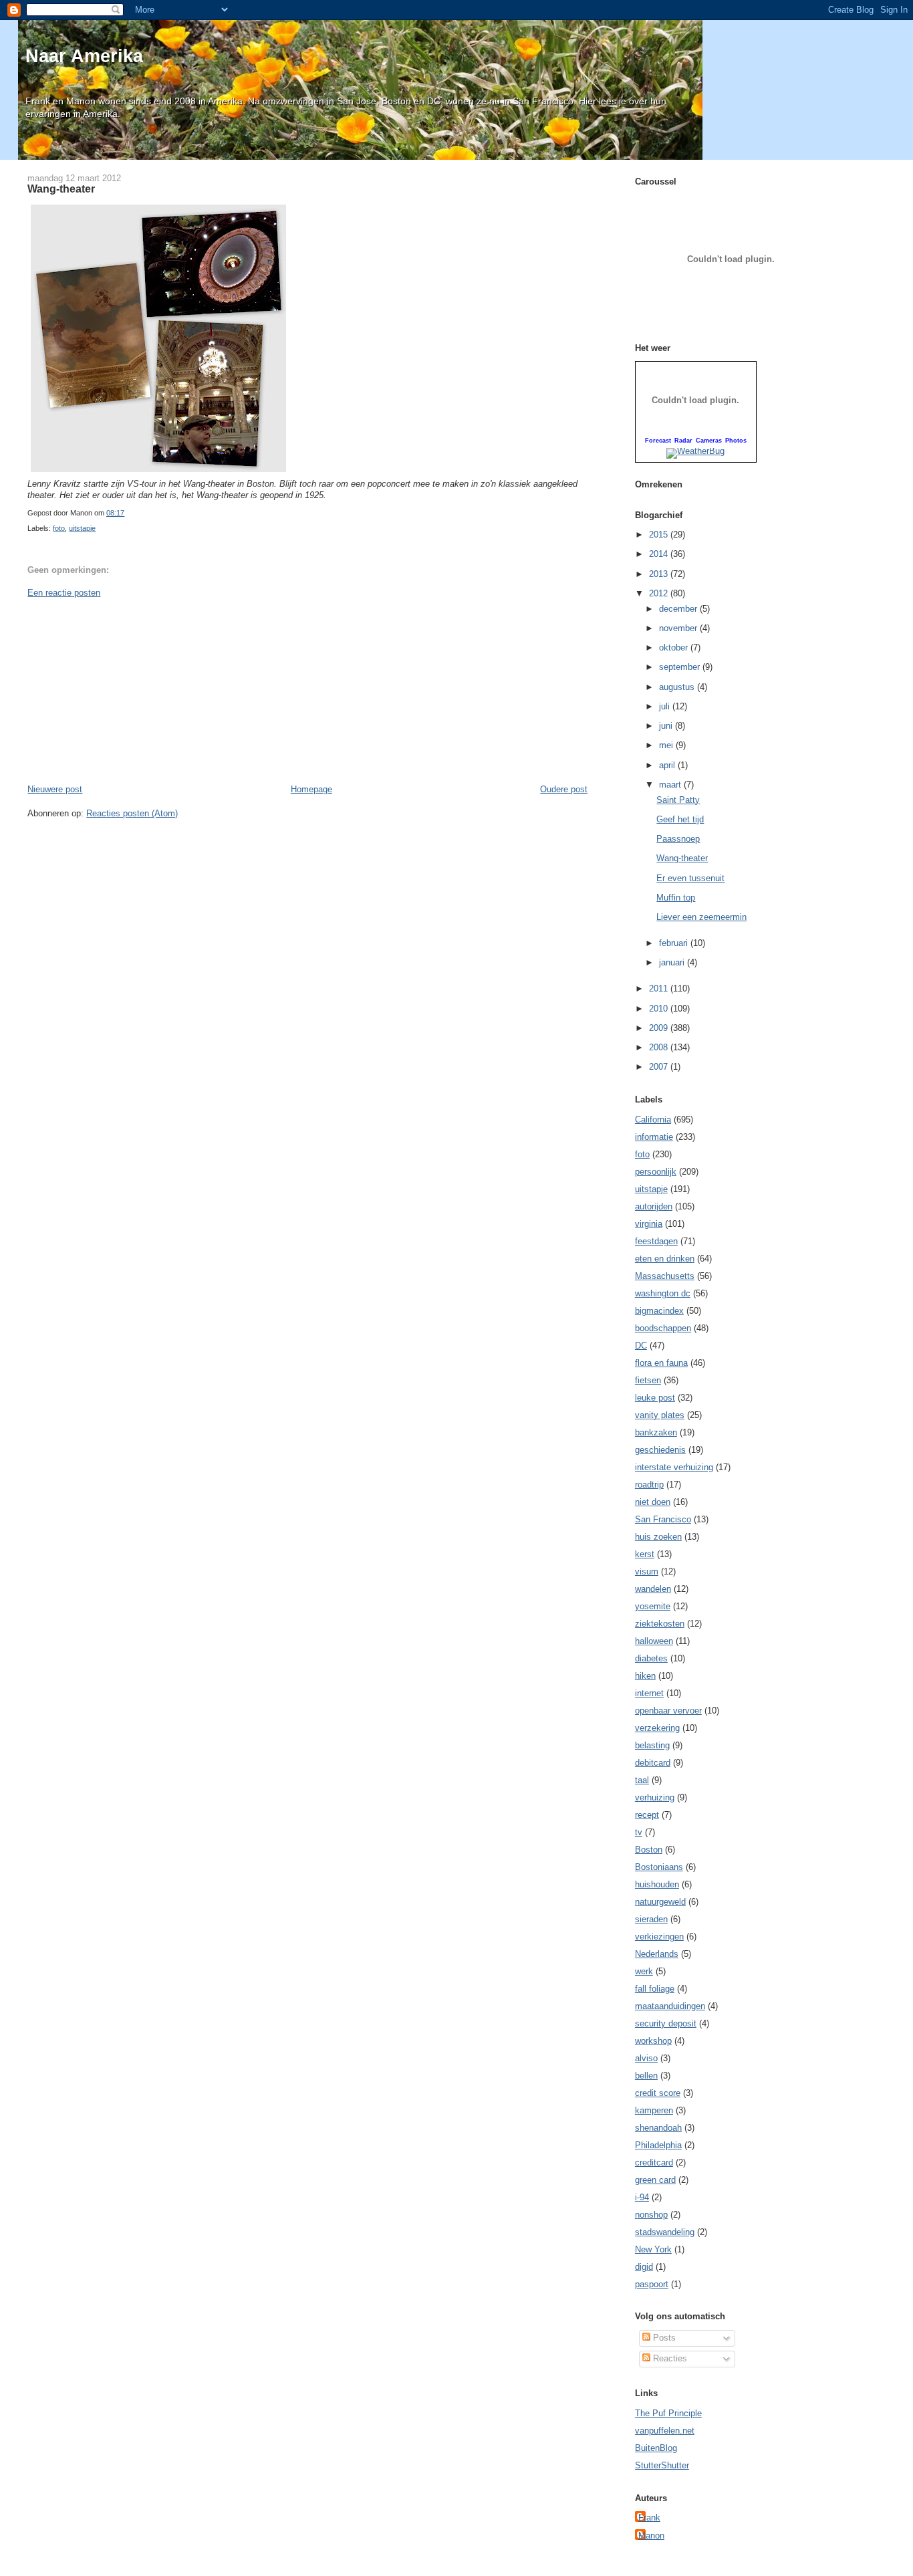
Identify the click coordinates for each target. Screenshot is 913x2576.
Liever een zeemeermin (701, 917)
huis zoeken (658, 1537)
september (681, 667)
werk (644, 1971)
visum (647, 1571)
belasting (652, 1745)
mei (667, 745)
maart (671, 785)
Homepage (311, 789)
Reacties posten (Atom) (132, 813)
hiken (645, 1676)
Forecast (658, 441)
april (668, 765)
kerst (645, 1554)
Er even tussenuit (690, 878)
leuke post (655, 1398)
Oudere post (564, 789)
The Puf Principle (668, 2413)
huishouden (657, 1884)
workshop (653, 2041)
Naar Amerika (84, 56)
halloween (654, 1641)
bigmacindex (659, 1311)
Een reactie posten (64, 593)
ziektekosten (660, 1624)
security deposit (666, 2023)
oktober (675, 648)
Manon (651, 2536)
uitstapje (82, 528)
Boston (649, 1850)
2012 (660, 593)
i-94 (642, 2197)
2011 (660, 988)
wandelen (653, 1589)
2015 (660, 535)
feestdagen (656, 1241)
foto (59, 528)
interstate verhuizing (674, 1467)
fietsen (648, 1380)
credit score (658, 2093)
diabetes (651, 1658)
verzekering (657, 1728)
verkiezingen (659, 1937)
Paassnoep (678, 839)
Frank (649, 2518)
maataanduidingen (670, 2006)
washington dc (663, 1293)
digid (644, 2267)
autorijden (654, 1206)
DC (641, 1345)
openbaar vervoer (668, 1711)
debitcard (653, 1763)
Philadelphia (658, 2145)
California (653, 1120)
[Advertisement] (128, 690)
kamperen (654, 2110)
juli (666, 706)
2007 (660, 1067)
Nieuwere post (55, 789)
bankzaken (656, 1432)
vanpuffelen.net (665, 2431)
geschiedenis (660, 1450)
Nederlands (657, 1954)
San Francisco (663, 1519)
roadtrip (649, 1485)
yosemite (653, 1606)
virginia (649, 1224)
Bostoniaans (659, 1867)
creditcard (654, 2162)
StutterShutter (662, 2465)
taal (642, 1780)
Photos (736, 441)
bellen (646, 2076)
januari (673, 962)
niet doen (653, 1502)
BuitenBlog (656, 2448)
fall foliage (655, 1989)
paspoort (652, 2284)
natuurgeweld (660, 1902)
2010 (660, 1009)
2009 (660, 1028)
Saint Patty (678, 800)
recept (647, 1815)
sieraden (651, 1919)
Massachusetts (665, 1276)
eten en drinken (665, 1259)
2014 (660, 554)
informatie (654, 1137)
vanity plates (660, 1415)
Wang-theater (61, 189)
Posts (663, 2338)
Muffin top (676, 898)
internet (649, 1693)
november (679, 628)
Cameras (709, 441)
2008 (660, 1047)
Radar (683, 441)
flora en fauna (661, 1363)
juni (667, 726)
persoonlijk (656, 1172)
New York (653, 2249)
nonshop (651, 2215)
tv (639, 1832)
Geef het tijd (680, 819)
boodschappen (663, 1328)
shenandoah (658, 2128)
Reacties (669, 2358)
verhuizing (655, 1797)
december (679, 609)
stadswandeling (665, 2232)
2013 (660, 574)
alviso (646, 2058)
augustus (678, 687)
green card (655, 2180)
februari (675, 943)
